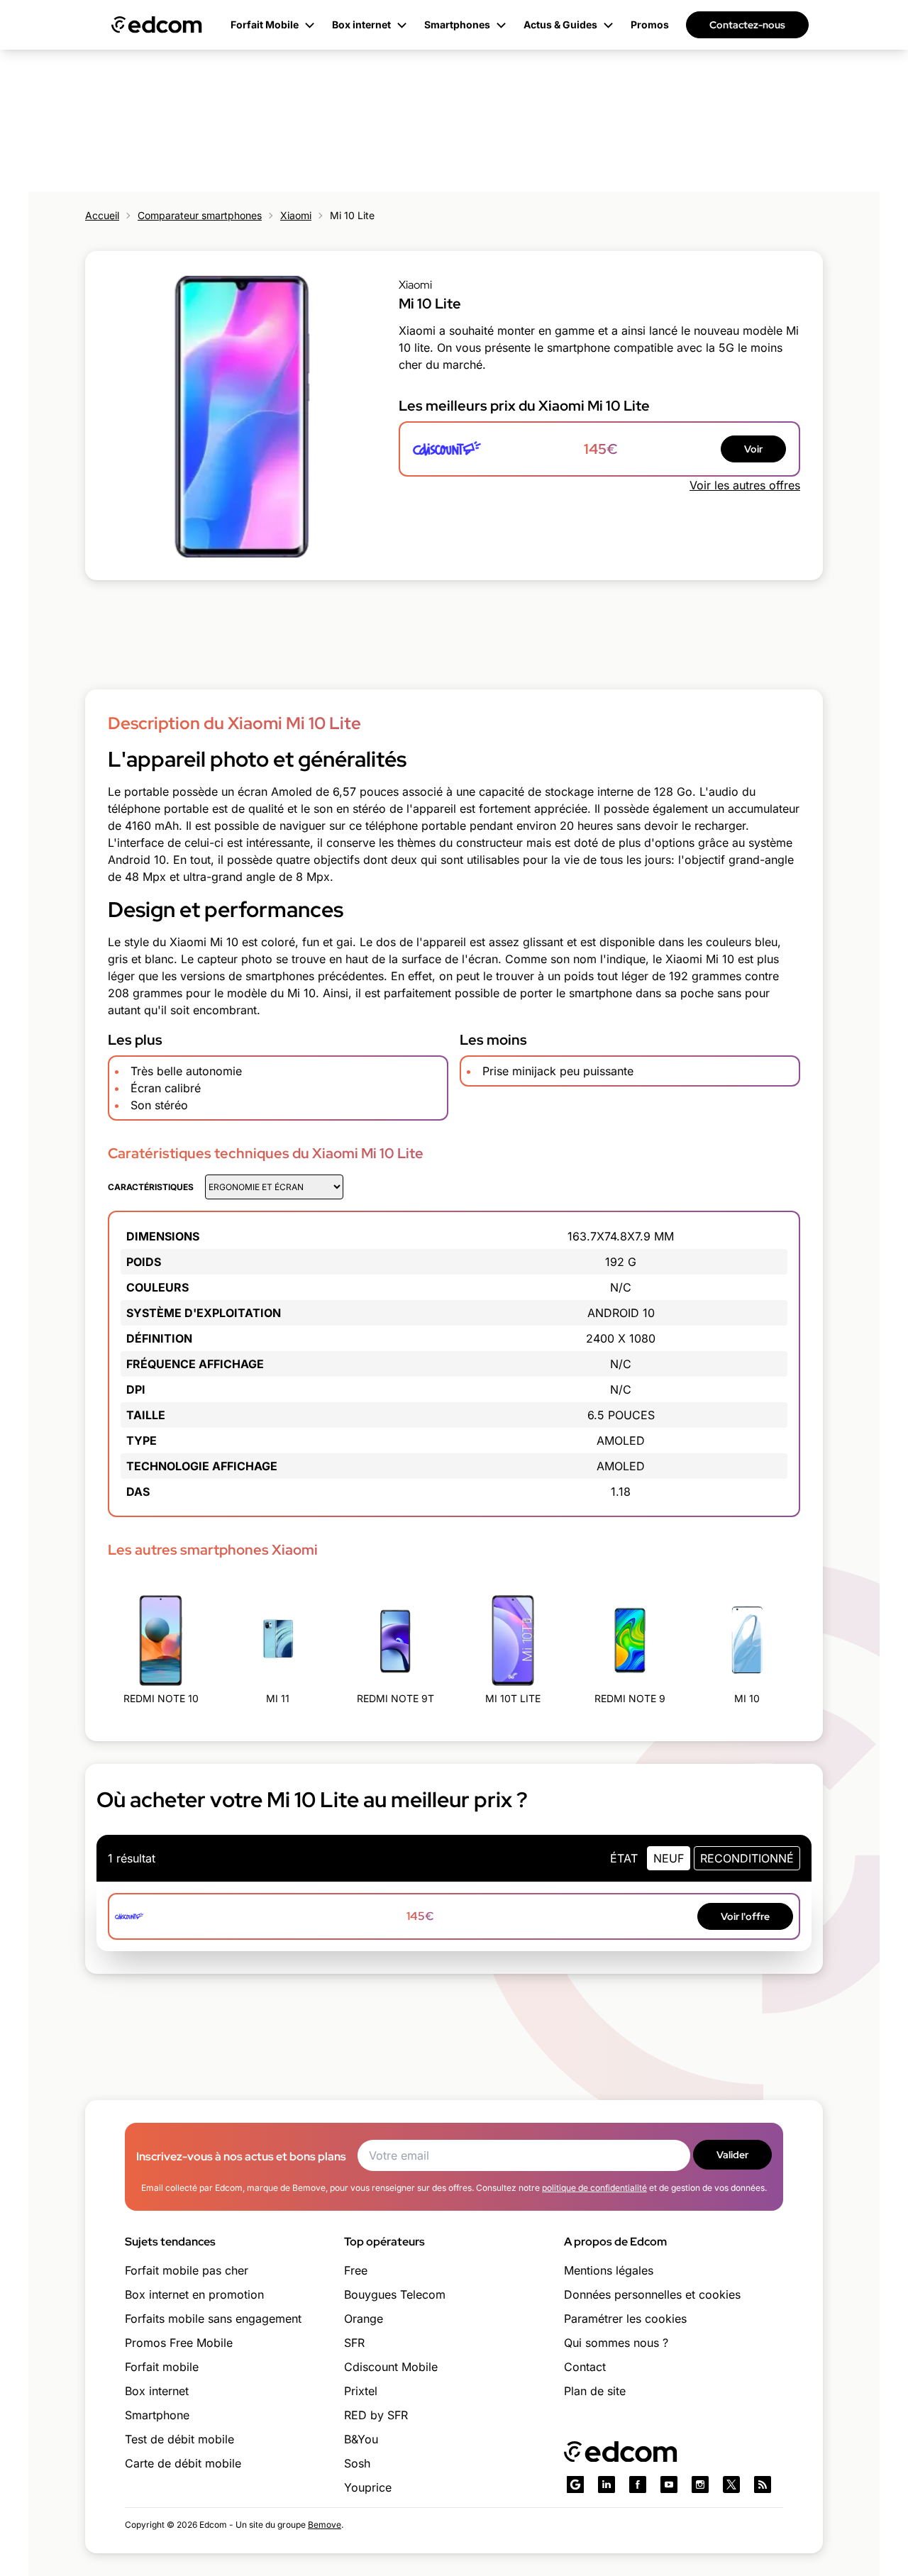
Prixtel (361, 2391)
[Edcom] (157, 25)
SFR (354, 2343)
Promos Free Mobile (179, 2343)
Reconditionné (747, 1858)
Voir (753, 449)
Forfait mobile (162, 2367)
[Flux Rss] (763, 2485)
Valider (732, 2155)
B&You (361, 2439)
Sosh (357, 2463)
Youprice (368, 2487)
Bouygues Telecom (395, 2294)
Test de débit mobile (179, 2439)
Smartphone (157, 2415)
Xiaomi (296, 215)
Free (356, 2270)
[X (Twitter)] (731, 2485)
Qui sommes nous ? (616, 2343)
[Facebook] (638, 2485)
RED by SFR (376, 2415)
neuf (669, 1858)
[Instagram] (700, 2485)
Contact (585, 2367)
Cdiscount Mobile (391, 2367)
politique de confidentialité (594, 2188)
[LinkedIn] (607, 2485)
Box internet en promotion (194, 2294)
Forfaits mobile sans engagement (213, 2319)
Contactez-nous (747, 25)
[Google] (575, 2485)
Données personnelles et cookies (652, 2294)
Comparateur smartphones (200, 215)
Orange (364, 2319)
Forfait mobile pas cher (187, 2270)
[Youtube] (669, 2485)
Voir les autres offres (745, 485)
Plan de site (595, 2391)
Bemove (325, 2525)
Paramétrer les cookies (625, 2319)
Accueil (102, 215)
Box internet (157, 2391)
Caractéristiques (151, 1187)
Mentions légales (609, 2270)
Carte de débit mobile (183, 2463)
